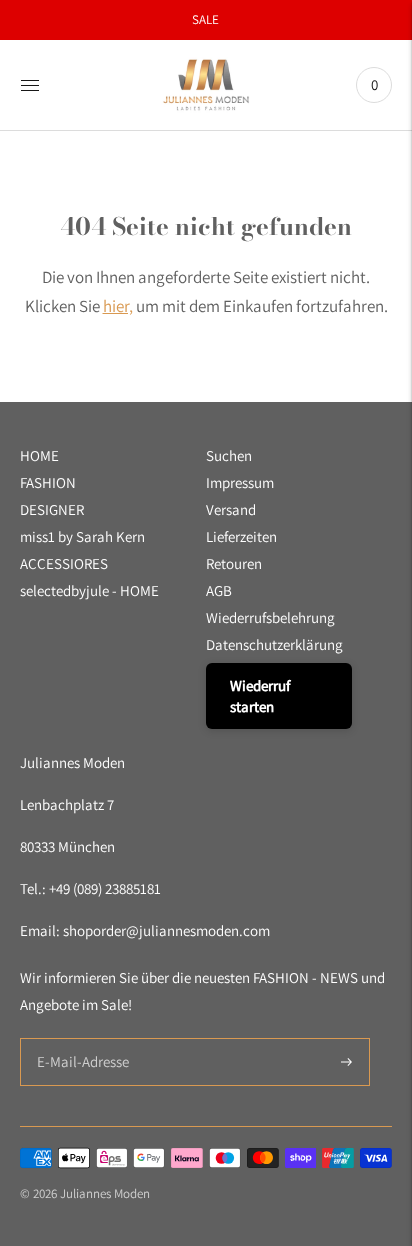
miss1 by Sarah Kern (82, 536)
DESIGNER (52, 509)
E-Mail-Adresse (78, 1038)
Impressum (240, 482)
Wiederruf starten (260, 696)
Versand (231, 509)
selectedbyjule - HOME (89, 590)
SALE (205, 19)
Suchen (229, 455)
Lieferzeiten (241, 536)
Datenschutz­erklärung (274, 644)
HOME (39, 455)
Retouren (234, 563)
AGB (219, 590)
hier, (118, 306)
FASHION (48, 482)
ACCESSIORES (64, 563)
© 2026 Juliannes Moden (85, 1193)
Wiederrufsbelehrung (270, 617)
